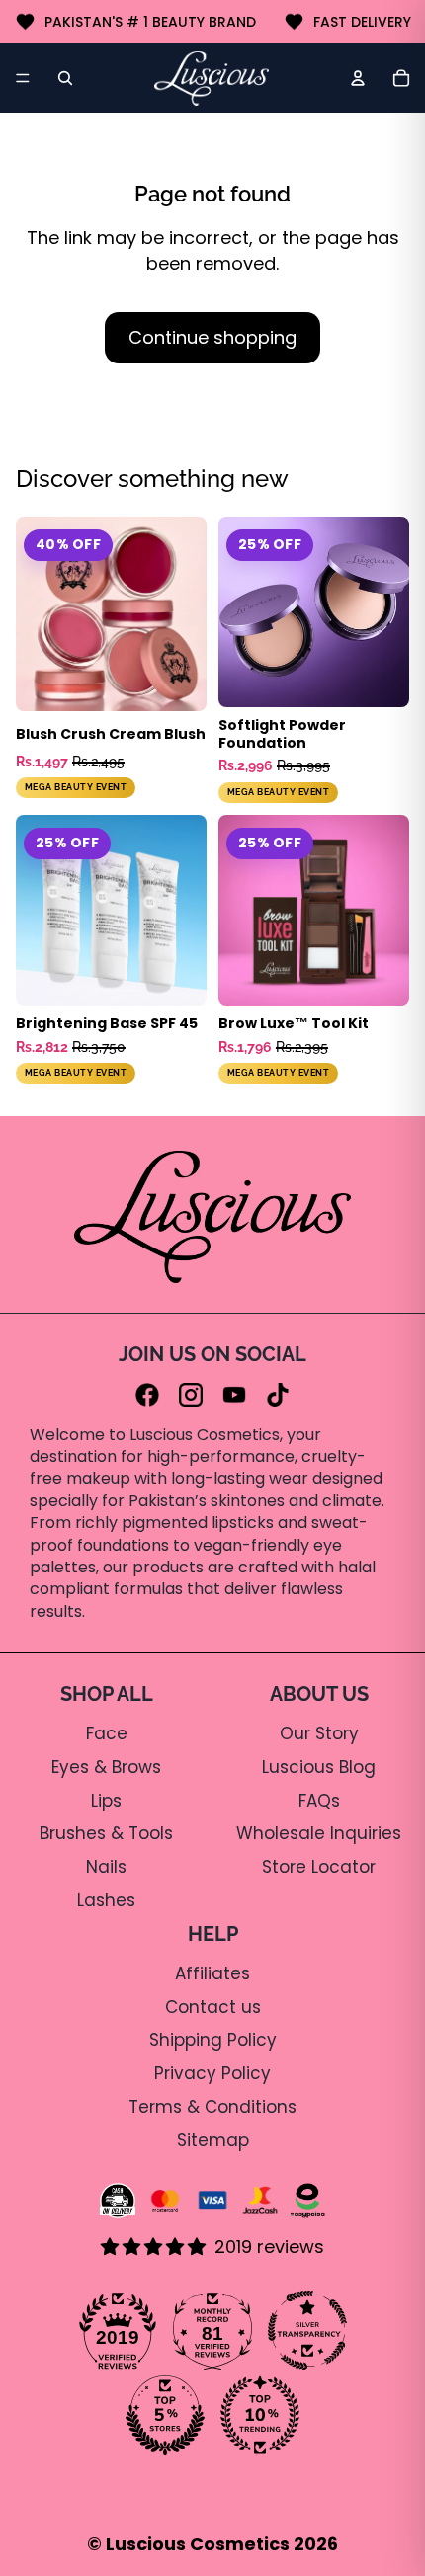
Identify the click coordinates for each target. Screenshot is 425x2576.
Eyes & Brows (106, 1767)
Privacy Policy (212, 2073)
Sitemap (213, 2140)
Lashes (106, 1900)
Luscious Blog (319, 1767)
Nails (106, 1867)
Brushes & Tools (106, 1833)
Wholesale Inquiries (319, 1833)
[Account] (358, 78)
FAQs (319, 1801)
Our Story (319, 1733)
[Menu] (23, 78)
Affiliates (212, 1973)
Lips (106, 1801)
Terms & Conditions (212, 2107)
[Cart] (401, 78)
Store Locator (319, 1867)
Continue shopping (212, 337)
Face (107, 1733)
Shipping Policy (213, 2040)
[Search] (65, 78)
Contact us (213, 2007)
